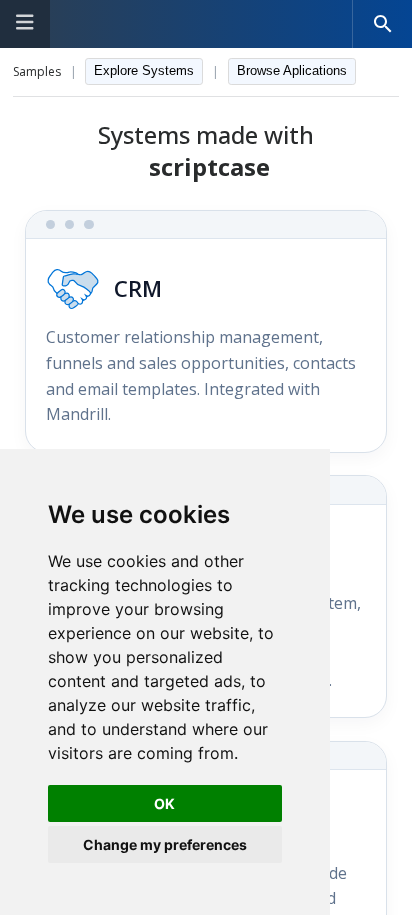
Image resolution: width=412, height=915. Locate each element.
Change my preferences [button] (165, 844)
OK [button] (164, 803)
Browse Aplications (292, 70)
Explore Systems (144, 70)
